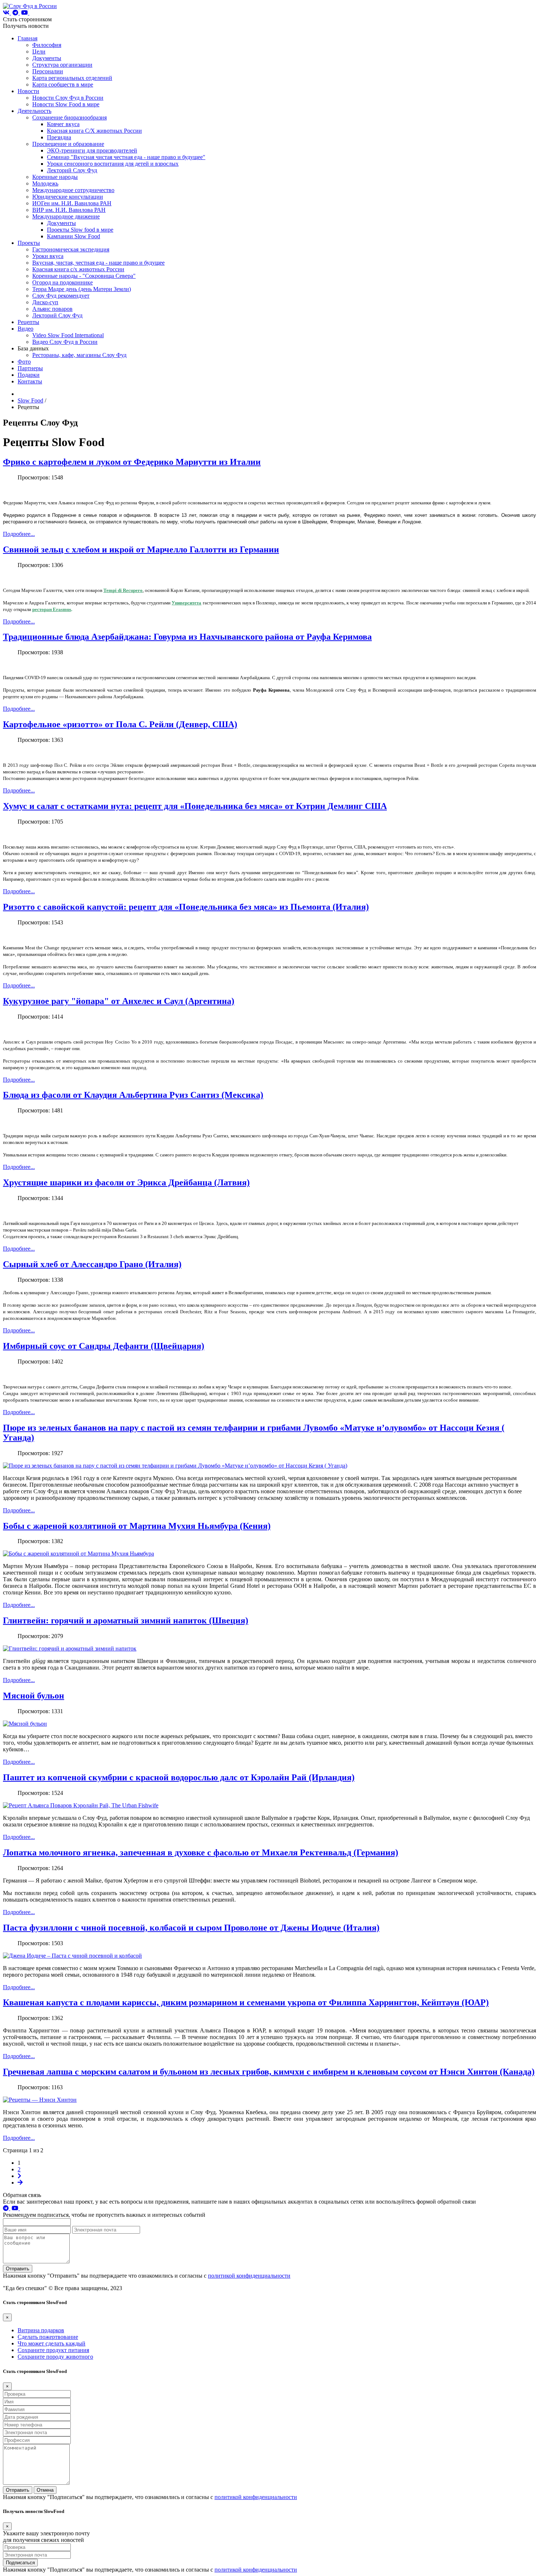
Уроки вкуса (48, 256)
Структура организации (62, 65)
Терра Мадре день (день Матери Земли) (82, 289)
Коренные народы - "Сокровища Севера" (84, 276)
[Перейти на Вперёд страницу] (19, 2176)
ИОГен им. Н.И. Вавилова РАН (72, 203)
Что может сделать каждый (52, 2343)
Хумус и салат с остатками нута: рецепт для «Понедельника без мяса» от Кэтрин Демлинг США (195, 806)
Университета (186, 603)
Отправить (18, 2269)
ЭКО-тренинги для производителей (92, 150)
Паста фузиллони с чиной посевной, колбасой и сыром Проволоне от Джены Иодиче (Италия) (191, 1928)
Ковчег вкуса (63, 124)
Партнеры (30, 368)
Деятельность (34, 111)
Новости (28, 91)
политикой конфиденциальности (249, 2276)
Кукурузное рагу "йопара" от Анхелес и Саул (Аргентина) (119, 1001)
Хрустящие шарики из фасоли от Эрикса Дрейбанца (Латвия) (126, 1182)
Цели (39, 51)
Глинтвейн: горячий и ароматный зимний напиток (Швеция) (126, 1620)
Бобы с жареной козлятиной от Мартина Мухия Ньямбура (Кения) (137, 1526)
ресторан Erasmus (52, 609)
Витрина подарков (41, 2330)
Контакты (30, 381)
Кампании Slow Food (74, 236)
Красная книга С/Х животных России (94, 131)
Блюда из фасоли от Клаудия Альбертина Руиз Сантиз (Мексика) (133, 1095)
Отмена (45, 2490)
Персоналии (48, 71)
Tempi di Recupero (123, 590)
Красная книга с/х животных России (78, 269)
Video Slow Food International (68, 335)
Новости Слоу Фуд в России (68, 98)
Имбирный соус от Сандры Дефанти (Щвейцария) (104, 1346)
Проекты (29, 243)
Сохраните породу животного (55, 2357)
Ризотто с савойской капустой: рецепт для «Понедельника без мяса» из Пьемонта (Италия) (186, 907)
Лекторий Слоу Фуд (72, 170)
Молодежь (45, 183)
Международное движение (66, 216)
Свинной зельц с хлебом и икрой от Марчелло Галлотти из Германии (141, 549)
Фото (24, 362)
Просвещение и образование (68, 144)
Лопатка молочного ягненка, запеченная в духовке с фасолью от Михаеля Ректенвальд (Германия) (201, 1852)
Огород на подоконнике (63, 282)
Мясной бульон (34, 1696)
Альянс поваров (52, 309)
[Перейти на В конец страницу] (20, 2183)
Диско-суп (45, 302)
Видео (25, 329)
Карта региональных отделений (72, 78)
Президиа (59, 137)
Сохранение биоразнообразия (69, 117)
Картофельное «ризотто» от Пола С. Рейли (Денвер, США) (120, 724)
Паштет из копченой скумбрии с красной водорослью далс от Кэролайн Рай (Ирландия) (179, 1777)
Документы (47, 58)
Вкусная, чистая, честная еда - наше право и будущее (98, 263)
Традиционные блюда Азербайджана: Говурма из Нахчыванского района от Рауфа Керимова (187, 637)
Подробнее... (19, 534)
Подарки (29, 375)
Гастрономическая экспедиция (71, 249)
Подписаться (20, 2563)
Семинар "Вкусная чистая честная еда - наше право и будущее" (126, 157)
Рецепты (28, 322)
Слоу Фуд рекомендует (61, 296)
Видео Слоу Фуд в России (65, 342)
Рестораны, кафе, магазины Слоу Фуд (79, 355)
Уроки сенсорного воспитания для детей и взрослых (113, 164)
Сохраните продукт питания (53, 2350)
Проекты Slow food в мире (80, 230)
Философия (47, 45)
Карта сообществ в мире (63, 84)
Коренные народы (55, 177)
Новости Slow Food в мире (66, 104)
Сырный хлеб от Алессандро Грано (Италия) (92, 1264)
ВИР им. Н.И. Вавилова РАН (69, 210)
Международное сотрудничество (73, 190)
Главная (27, 38)
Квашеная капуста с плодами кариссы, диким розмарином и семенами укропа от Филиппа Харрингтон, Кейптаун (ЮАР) (246, 2002)
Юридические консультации (68, 197)
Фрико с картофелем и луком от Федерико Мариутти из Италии (132, 462)
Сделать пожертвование (48, 2337)
